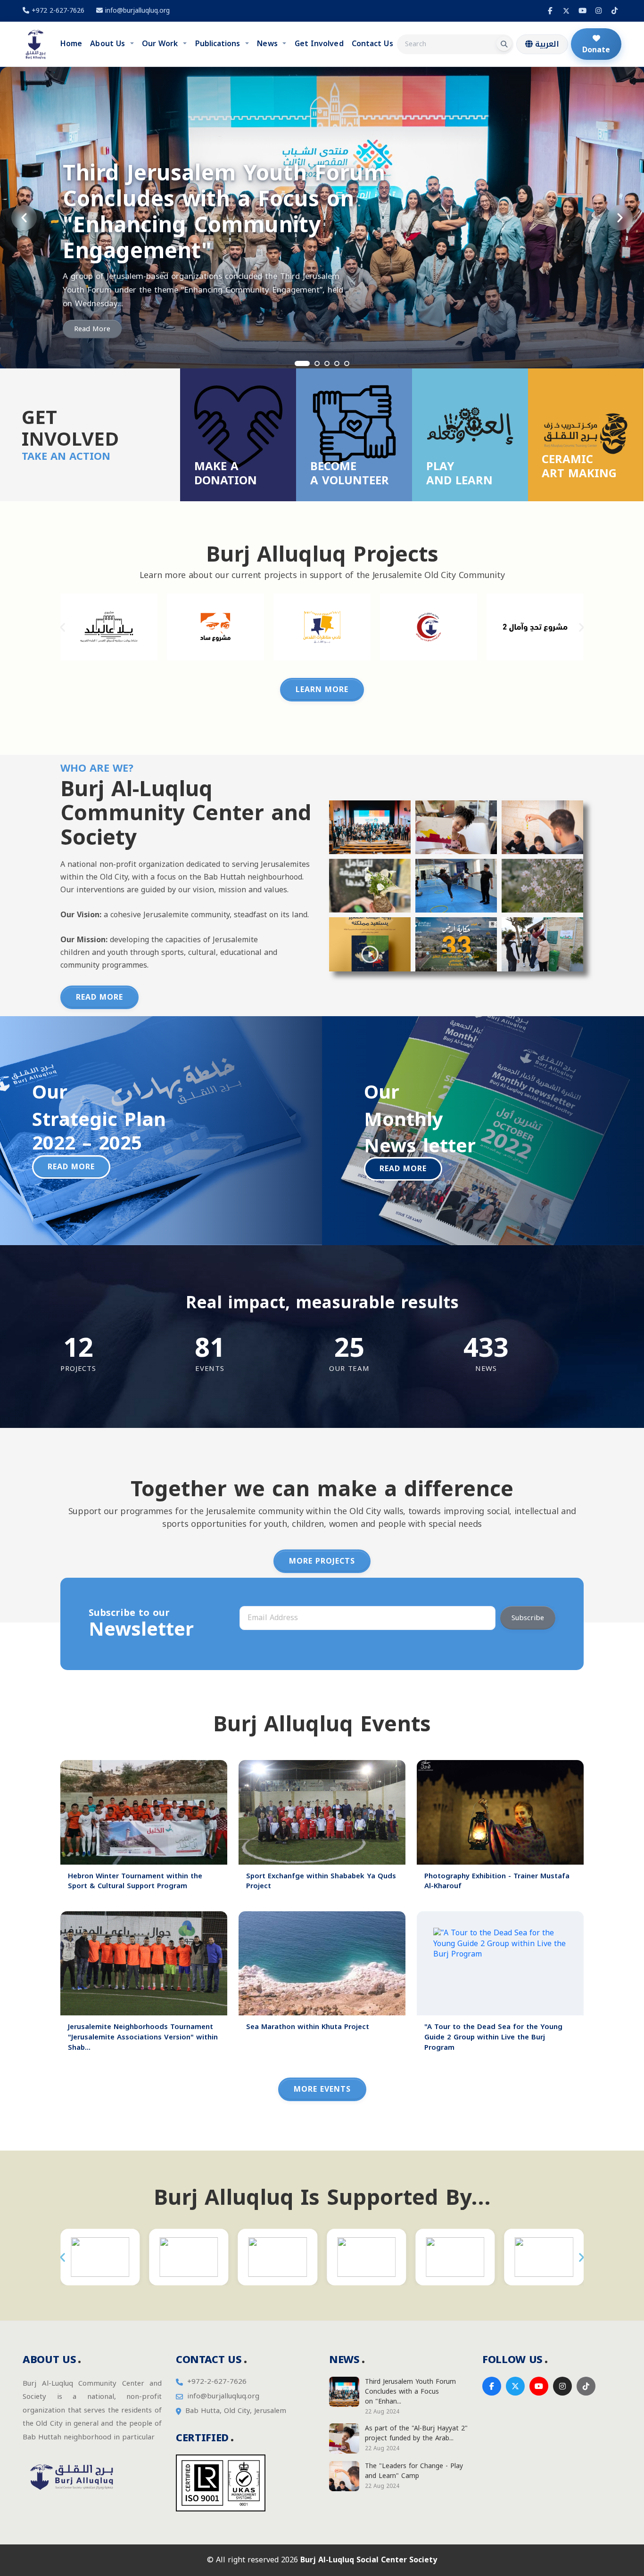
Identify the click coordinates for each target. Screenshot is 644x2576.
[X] (566, 11)
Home (71, 44)
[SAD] (215, 627)
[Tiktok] (614, 11)
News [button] (268, 44)
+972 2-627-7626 (57, 11)
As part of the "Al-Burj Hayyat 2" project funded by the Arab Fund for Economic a (242, 239)
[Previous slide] (24, 218)
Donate (596, 50)
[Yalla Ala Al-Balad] (109, 627)
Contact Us (372, 44)
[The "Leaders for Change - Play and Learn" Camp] (542, 827)
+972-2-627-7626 (217, 2382)
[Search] (504, 44)
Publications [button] (219, 44)
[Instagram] (598, 11)
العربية (546, 44)
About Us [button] (109, 44)
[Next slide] (620, 218)
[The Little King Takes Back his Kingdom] (370, 944)
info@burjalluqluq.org (137, 11)
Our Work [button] (161, 44)
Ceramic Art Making (579, 466)
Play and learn (459, 473)
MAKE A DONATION (226, 473)
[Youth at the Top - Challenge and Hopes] (535, 627)
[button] (62, 627)
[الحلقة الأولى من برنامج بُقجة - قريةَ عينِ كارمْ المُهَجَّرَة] (542, 886)
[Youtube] (582, 11)
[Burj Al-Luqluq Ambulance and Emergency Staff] (429, 627)
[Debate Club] (322, 627)
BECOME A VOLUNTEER (350, 473)
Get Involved (319, 44)
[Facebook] (550, 11)
